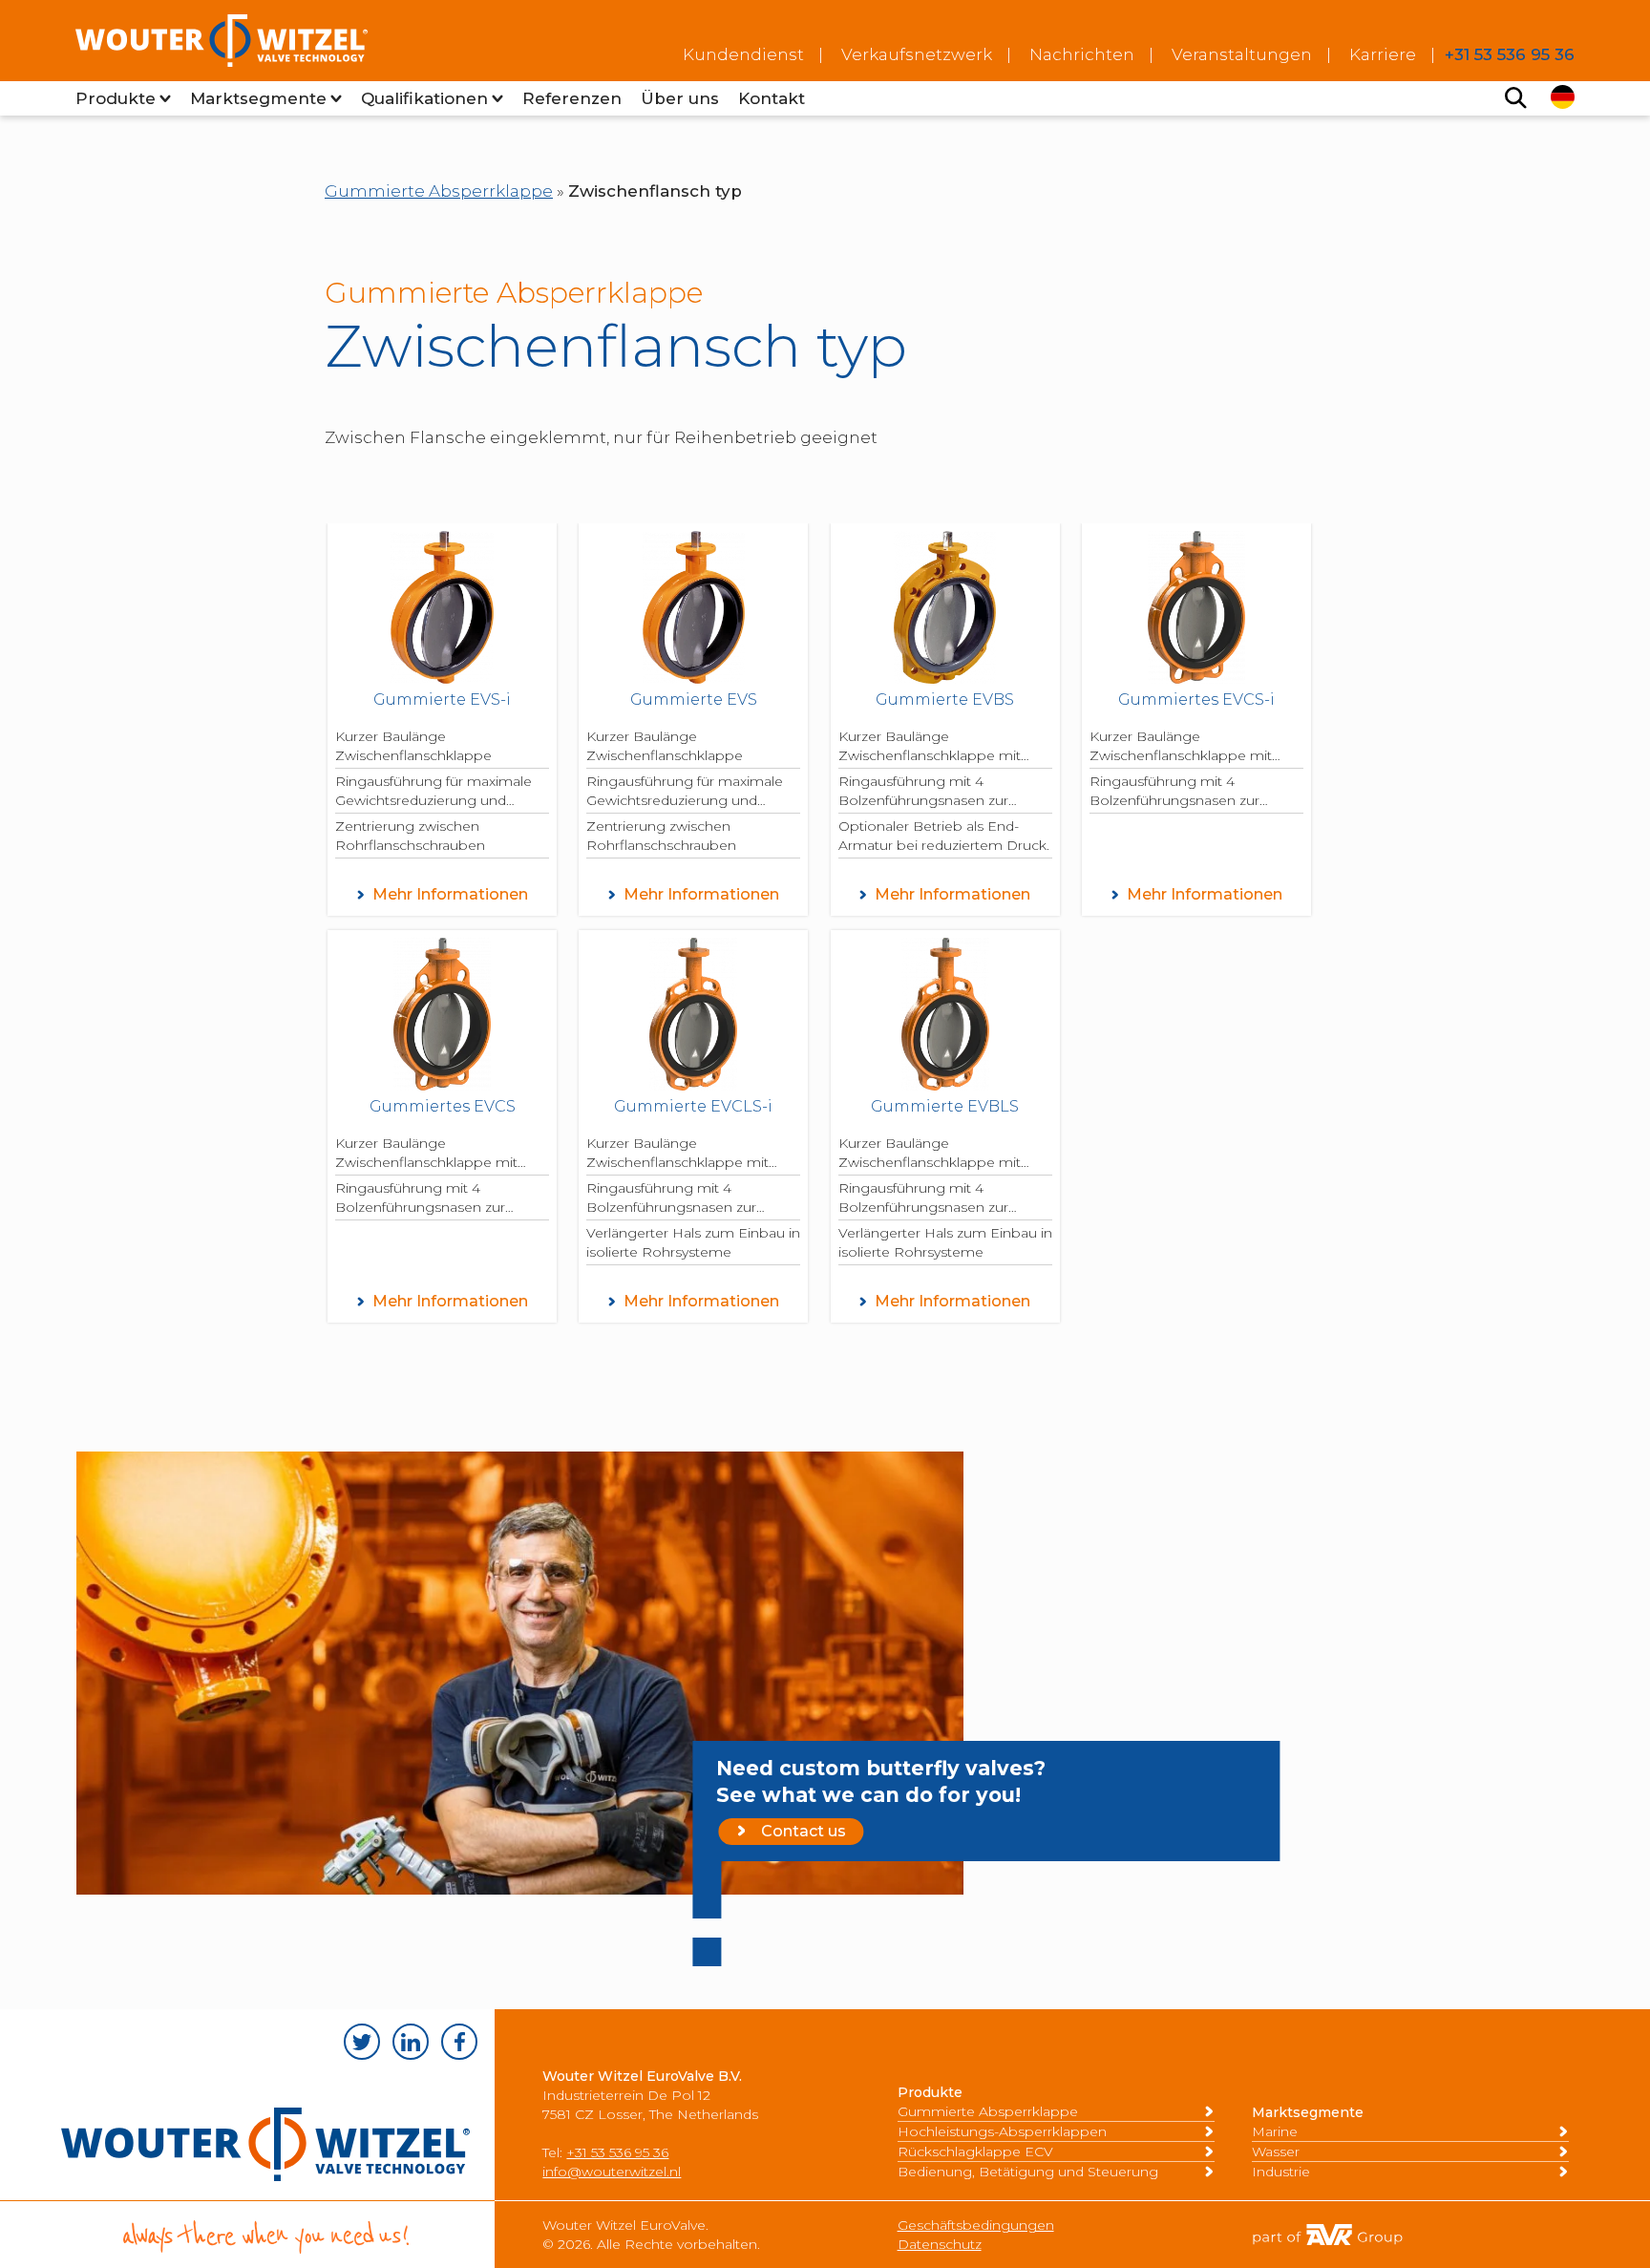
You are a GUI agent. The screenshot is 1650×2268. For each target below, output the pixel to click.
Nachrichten (1082, 54)
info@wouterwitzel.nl (612, 2172)
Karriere (1383, 54)
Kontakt (772, 98)
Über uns (680, 98)
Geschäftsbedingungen (976, 2225)
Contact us (804, 1831)
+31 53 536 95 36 (617, 2152)
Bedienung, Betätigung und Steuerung (1028, 2172)
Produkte (116, 98)
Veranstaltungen (1242, 54)
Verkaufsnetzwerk (917, 54)
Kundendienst (743, 54)
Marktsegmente (258, 98)
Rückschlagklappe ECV (975, 2151)
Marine (1275, 2131)
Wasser (1276, 2151)
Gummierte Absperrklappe (439, 191)
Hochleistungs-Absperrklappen (1002, 2131)
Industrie (1281, 2172)
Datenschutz (940, 2244)
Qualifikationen (424, 98)
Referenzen (572, 98)
